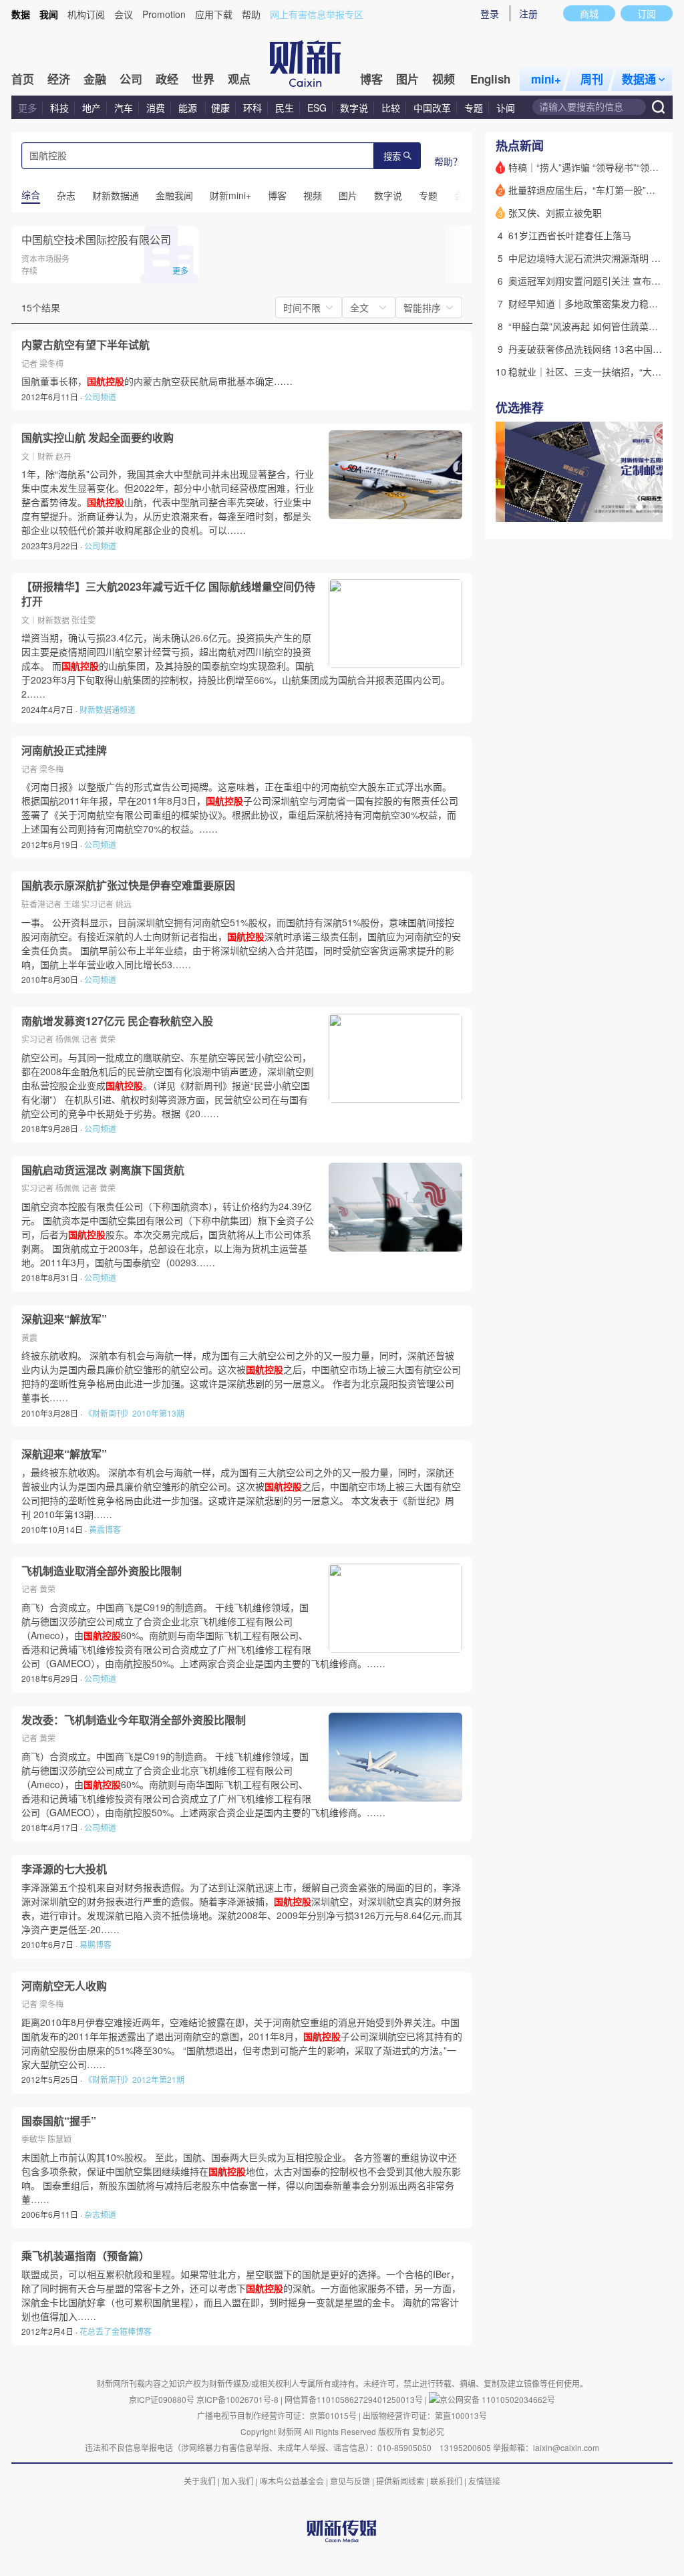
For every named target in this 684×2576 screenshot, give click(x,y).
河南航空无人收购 (64, 1986)
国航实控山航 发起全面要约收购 (98, 438)
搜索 (392, 157)
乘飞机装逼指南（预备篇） (85, 2256)
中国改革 (432, 108)
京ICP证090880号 (162, 2399)
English (490, 79)
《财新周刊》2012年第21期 (134, 2079)
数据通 (639, 79)
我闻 (49, 14)
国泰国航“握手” (59, 2121)
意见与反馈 (350, 2481)
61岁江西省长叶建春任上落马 (570, 235)
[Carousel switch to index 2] (639, 507)
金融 (95, 79)
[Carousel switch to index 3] (651, 507)
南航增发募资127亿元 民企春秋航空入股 (117, 1021)
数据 (21, 14)
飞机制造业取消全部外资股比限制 (102, 1571)
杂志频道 (100, 2214)
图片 (407, 79)
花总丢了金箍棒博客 (116, 2331)
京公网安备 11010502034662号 (497, 2399)
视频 (444, 79)
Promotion (164, 14)
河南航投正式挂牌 (64, 750)
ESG (317, 108)
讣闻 (506, 108)
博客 (371, 79)
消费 (156, 108)
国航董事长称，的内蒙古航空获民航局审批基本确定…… (157, 381)
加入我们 (238, 2481)
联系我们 (446, 2481)
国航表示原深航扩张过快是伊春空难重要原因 (128, 885)
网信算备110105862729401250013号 (355, 2399)
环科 (252, 108)
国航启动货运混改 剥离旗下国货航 (103, 1170)
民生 (285, 108)
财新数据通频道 (108, 709)
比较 (391, 108)
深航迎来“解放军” (64, 1319)
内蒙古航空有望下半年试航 (85, 345)
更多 (27, 108)
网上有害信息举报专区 (317, 14)
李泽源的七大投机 (64, 1869)
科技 (59, 108)
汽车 (124, 108)
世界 (203, 79)
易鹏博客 (96, 1944)
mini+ (546, 79)
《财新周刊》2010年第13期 (134, 1413)
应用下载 (214, 14)
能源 (189, 108)
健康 (220, 108)
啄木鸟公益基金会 (293, 2481)
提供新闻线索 (400, 2481)
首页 (23, 79)
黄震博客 (105, 1529)
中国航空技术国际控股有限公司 (96, 240)
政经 (167, 79)
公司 (131, 79)
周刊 (592, 79)
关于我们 (200, 2481)
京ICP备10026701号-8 (238, 2399)
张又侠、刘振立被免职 (555, 212)
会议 (124, 14)
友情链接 (484, 2481)
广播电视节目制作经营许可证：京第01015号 (277, 2415)
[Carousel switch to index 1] (627, 507)
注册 (528, 13)
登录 (490, 13)
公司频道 (100, 397)
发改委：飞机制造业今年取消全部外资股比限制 (134, 1720)
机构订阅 (86, 14)
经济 (59, 79)
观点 (239, 79)
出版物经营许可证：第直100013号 (425, 2415)
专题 (474, 108)
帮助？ (448, 161)
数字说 (354, 108)
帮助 (251, 14)
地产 (92, 108)
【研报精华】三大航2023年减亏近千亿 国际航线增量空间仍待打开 (168, 594)
